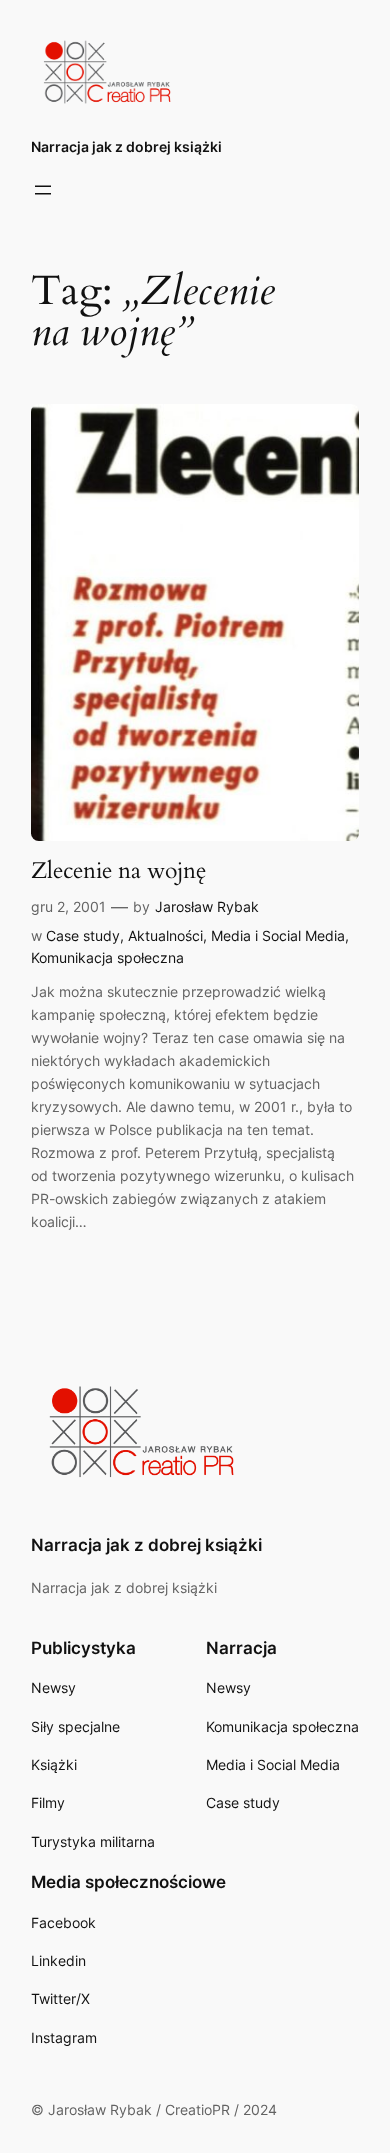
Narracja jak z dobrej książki (126, 146)
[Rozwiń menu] (43, 190)
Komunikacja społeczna (107, 957)
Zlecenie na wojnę (118, 870)
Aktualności (165, 935)
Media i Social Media (278, 935)
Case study (83, 935)
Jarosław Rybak (207, 906)
